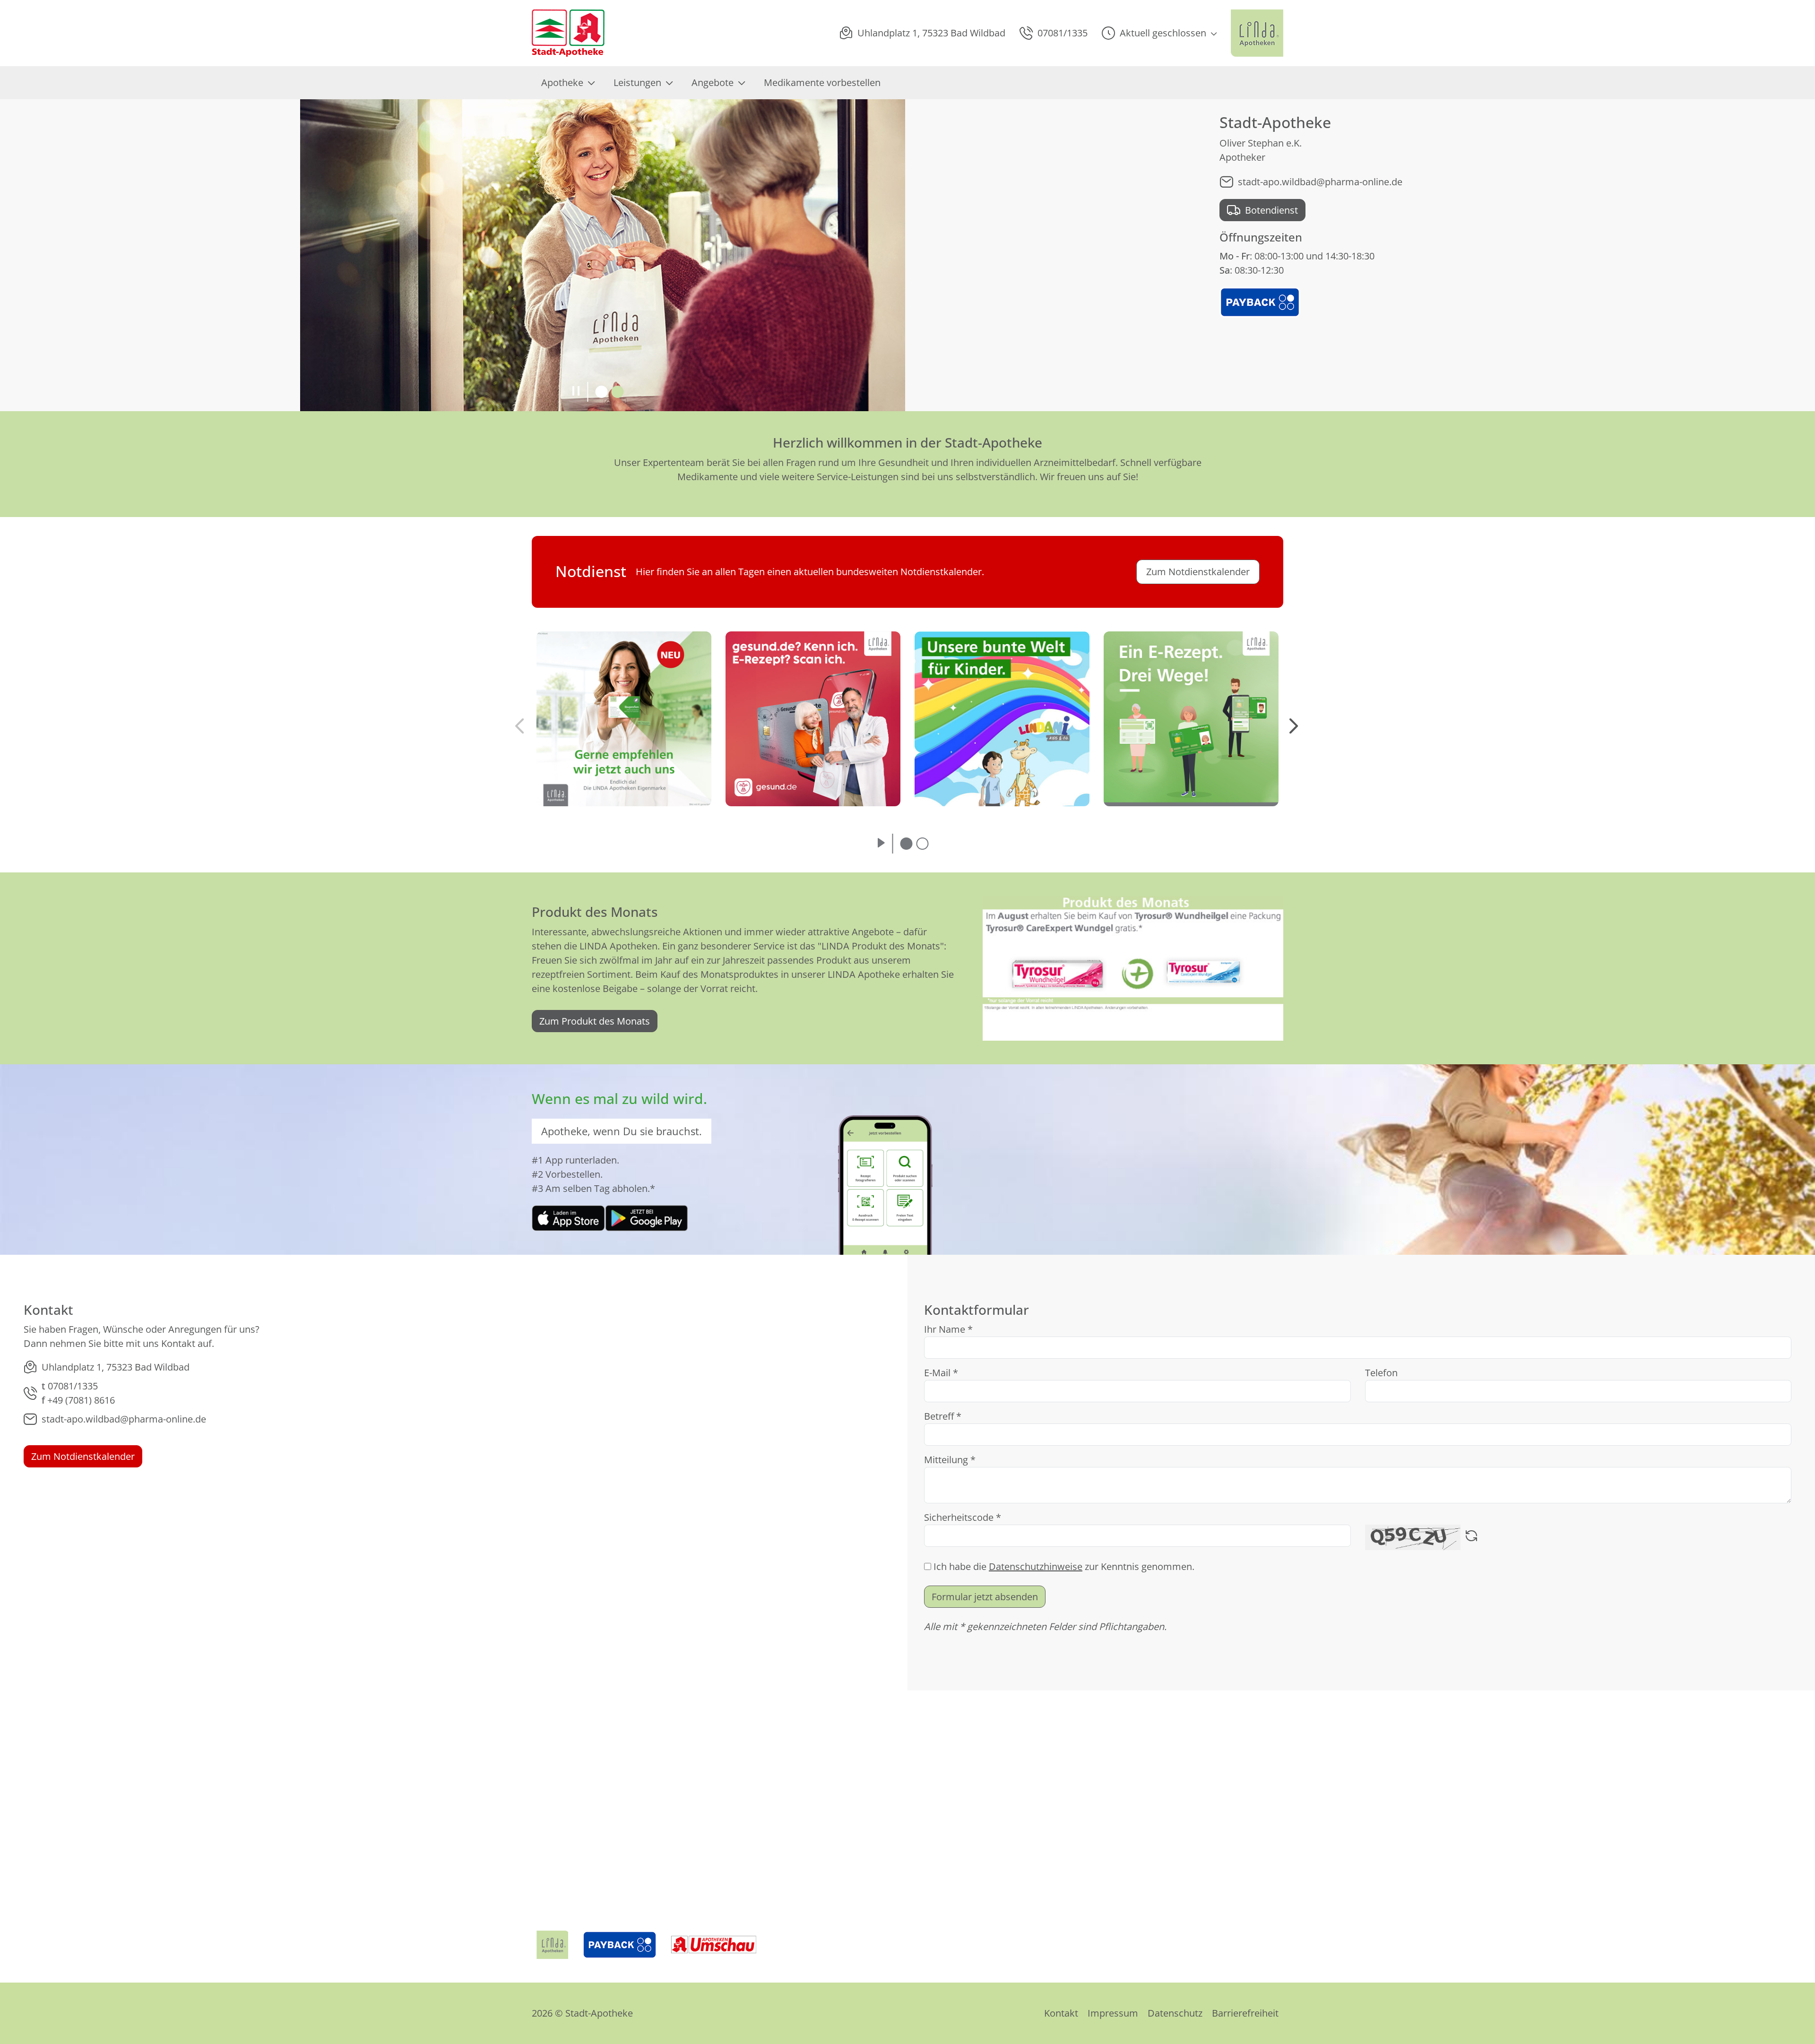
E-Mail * (941, 1373)
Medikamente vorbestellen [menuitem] (822, 82)
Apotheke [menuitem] (562, 82)
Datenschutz (1175, 2013)
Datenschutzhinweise (1036, 1566)
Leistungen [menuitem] (637, 82)
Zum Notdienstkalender (83, 1456)
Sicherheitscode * (963, 1517)
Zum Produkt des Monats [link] (595, 1021)
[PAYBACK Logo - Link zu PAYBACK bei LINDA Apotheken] (1260, 301)
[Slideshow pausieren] (576, 392)
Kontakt (1061, 2013)
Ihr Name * (948, 1329)
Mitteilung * (950, 1460)
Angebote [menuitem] (713, 82)
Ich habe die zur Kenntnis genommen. (1064, 1566)
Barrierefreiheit (1245, 2013)
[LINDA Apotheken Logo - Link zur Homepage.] (1257, 33)
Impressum (1113, 2013)
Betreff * (943, 1416)
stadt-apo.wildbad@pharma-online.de (1320, 182)
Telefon (1381, 1373)
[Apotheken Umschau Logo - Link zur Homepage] (714, 1945)
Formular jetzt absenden (985, 1597)
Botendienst (1271, 210)
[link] (568, 1217)
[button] (1159, 33)
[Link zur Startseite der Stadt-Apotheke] (568, 33)
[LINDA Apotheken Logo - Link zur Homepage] (552, 1945)
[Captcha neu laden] (1471, 1537)
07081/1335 (73, 1386)
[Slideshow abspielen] (881, 844)
